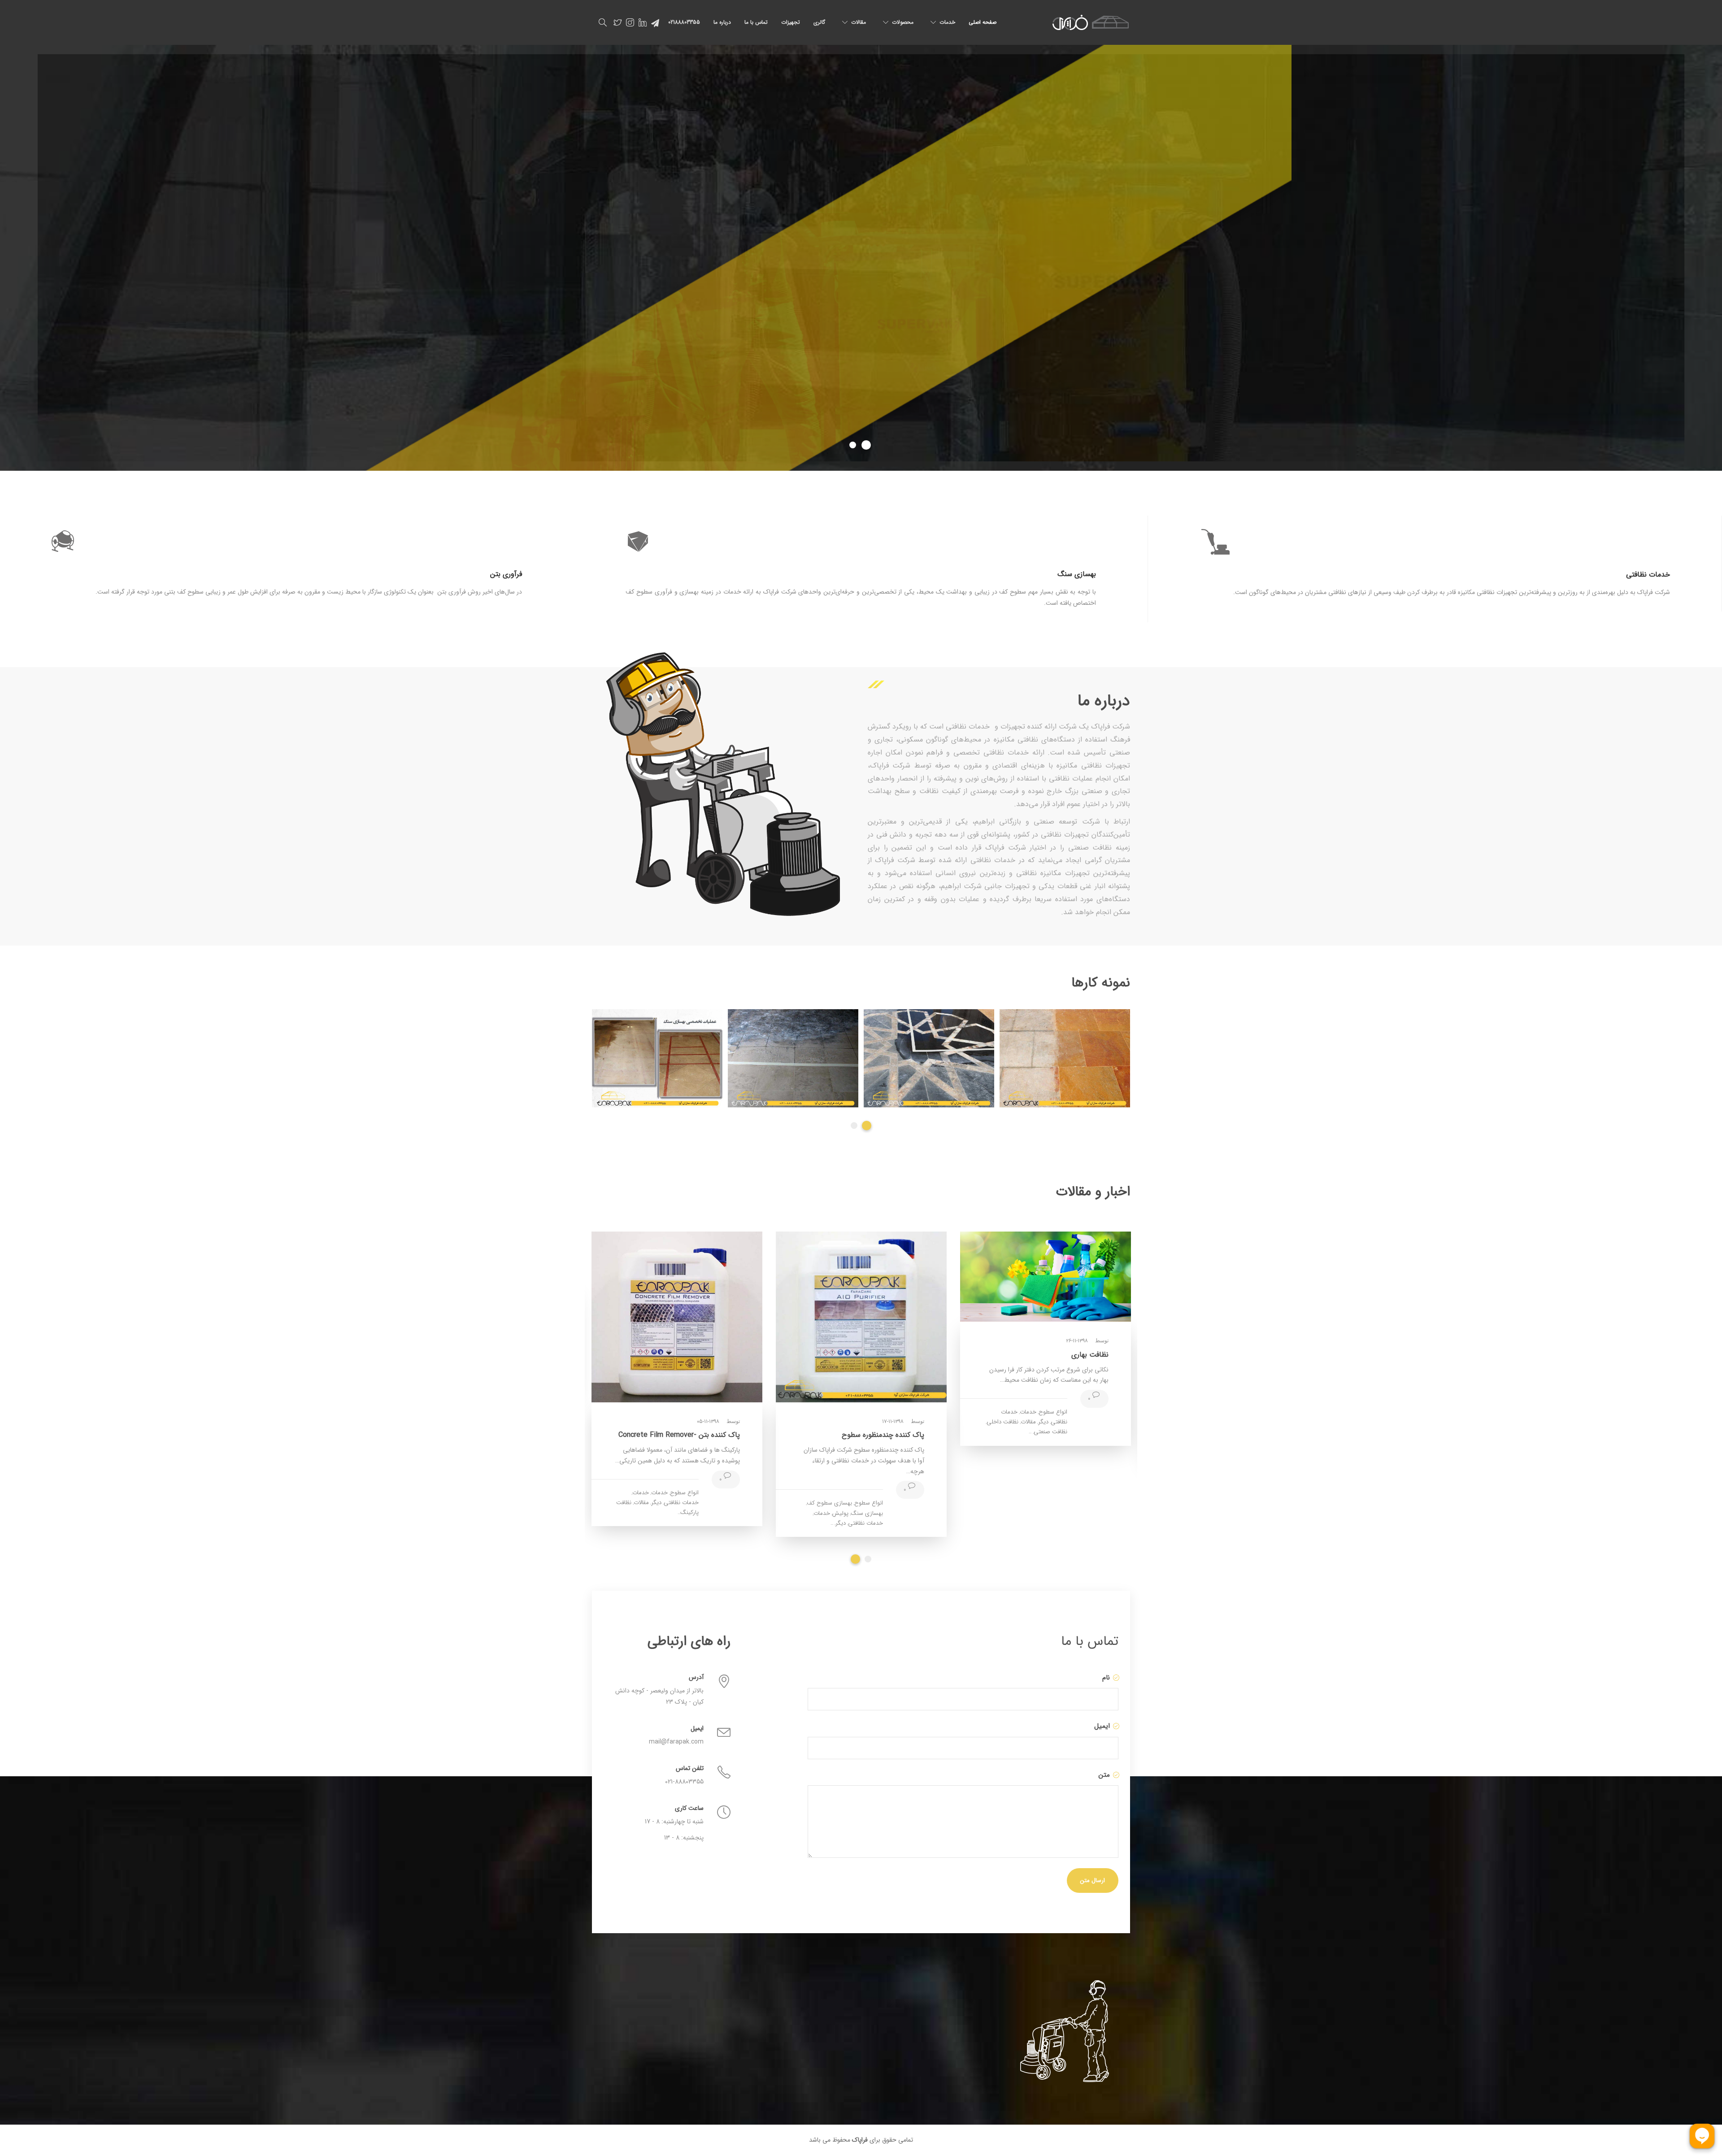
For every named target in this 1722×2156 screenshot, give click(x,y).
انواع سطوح (684, 1430)
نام (1105, 1678)
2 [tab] (867, 1126)
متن (1103, 1775)
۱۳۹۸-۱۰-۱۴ (893, 1356)
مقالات (859, 22)
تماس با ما (756, 22)
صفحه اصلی (983, 22)
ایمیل (1101, 1726)
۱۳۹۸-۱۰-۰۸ (708, 1359)
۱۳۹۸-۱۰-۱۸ (1077, 1306)
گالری (819, 22)
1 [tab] (854, 1126)
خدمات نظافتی (865, 1438)
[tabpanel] (793, 1058)
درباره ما (722, 22)
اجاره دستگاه (868, 1428)
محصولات (903, 22)
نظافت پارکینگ (1000, 1384)
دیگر (841, 1438)
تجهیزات (791, 22)
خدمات (947, 22)
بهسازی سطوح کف (645, 1430)
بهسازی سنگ (683, 1440)
